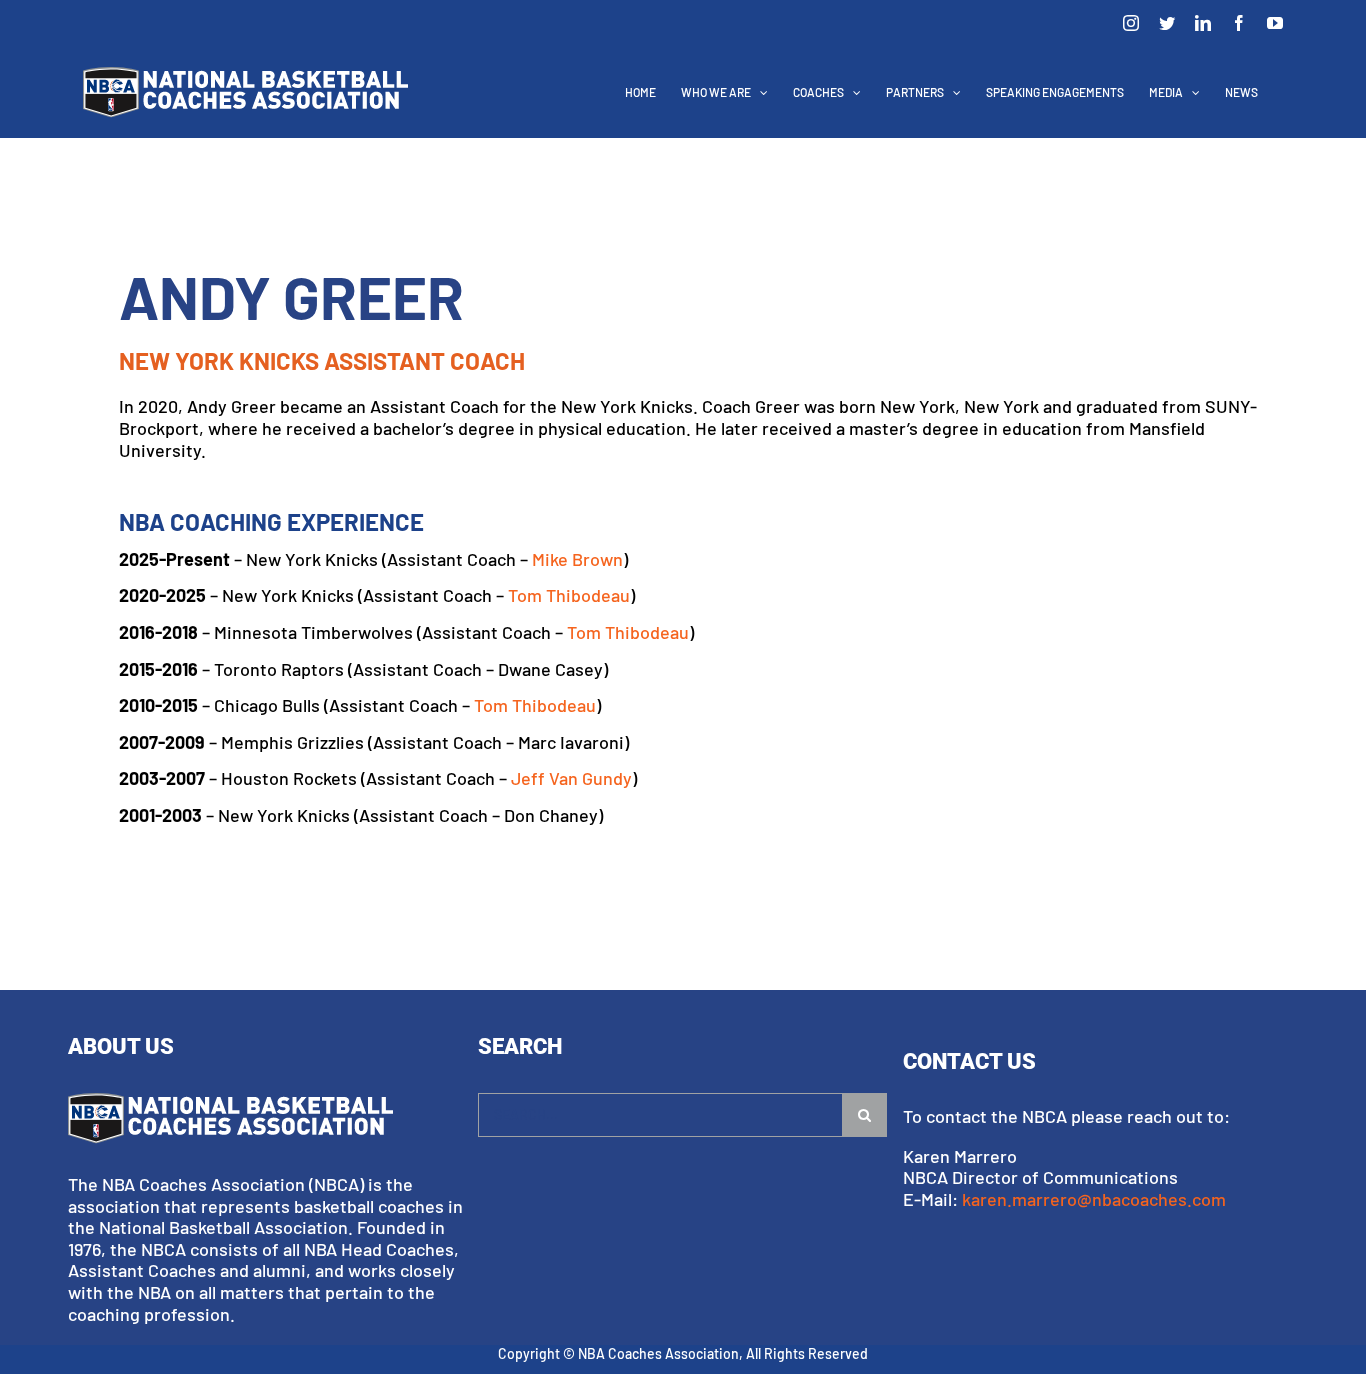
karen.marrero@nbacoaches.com (1094, 1199)
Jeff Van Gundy (571, 778)
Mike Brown (577, 559)
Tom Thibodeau (569, 595)
